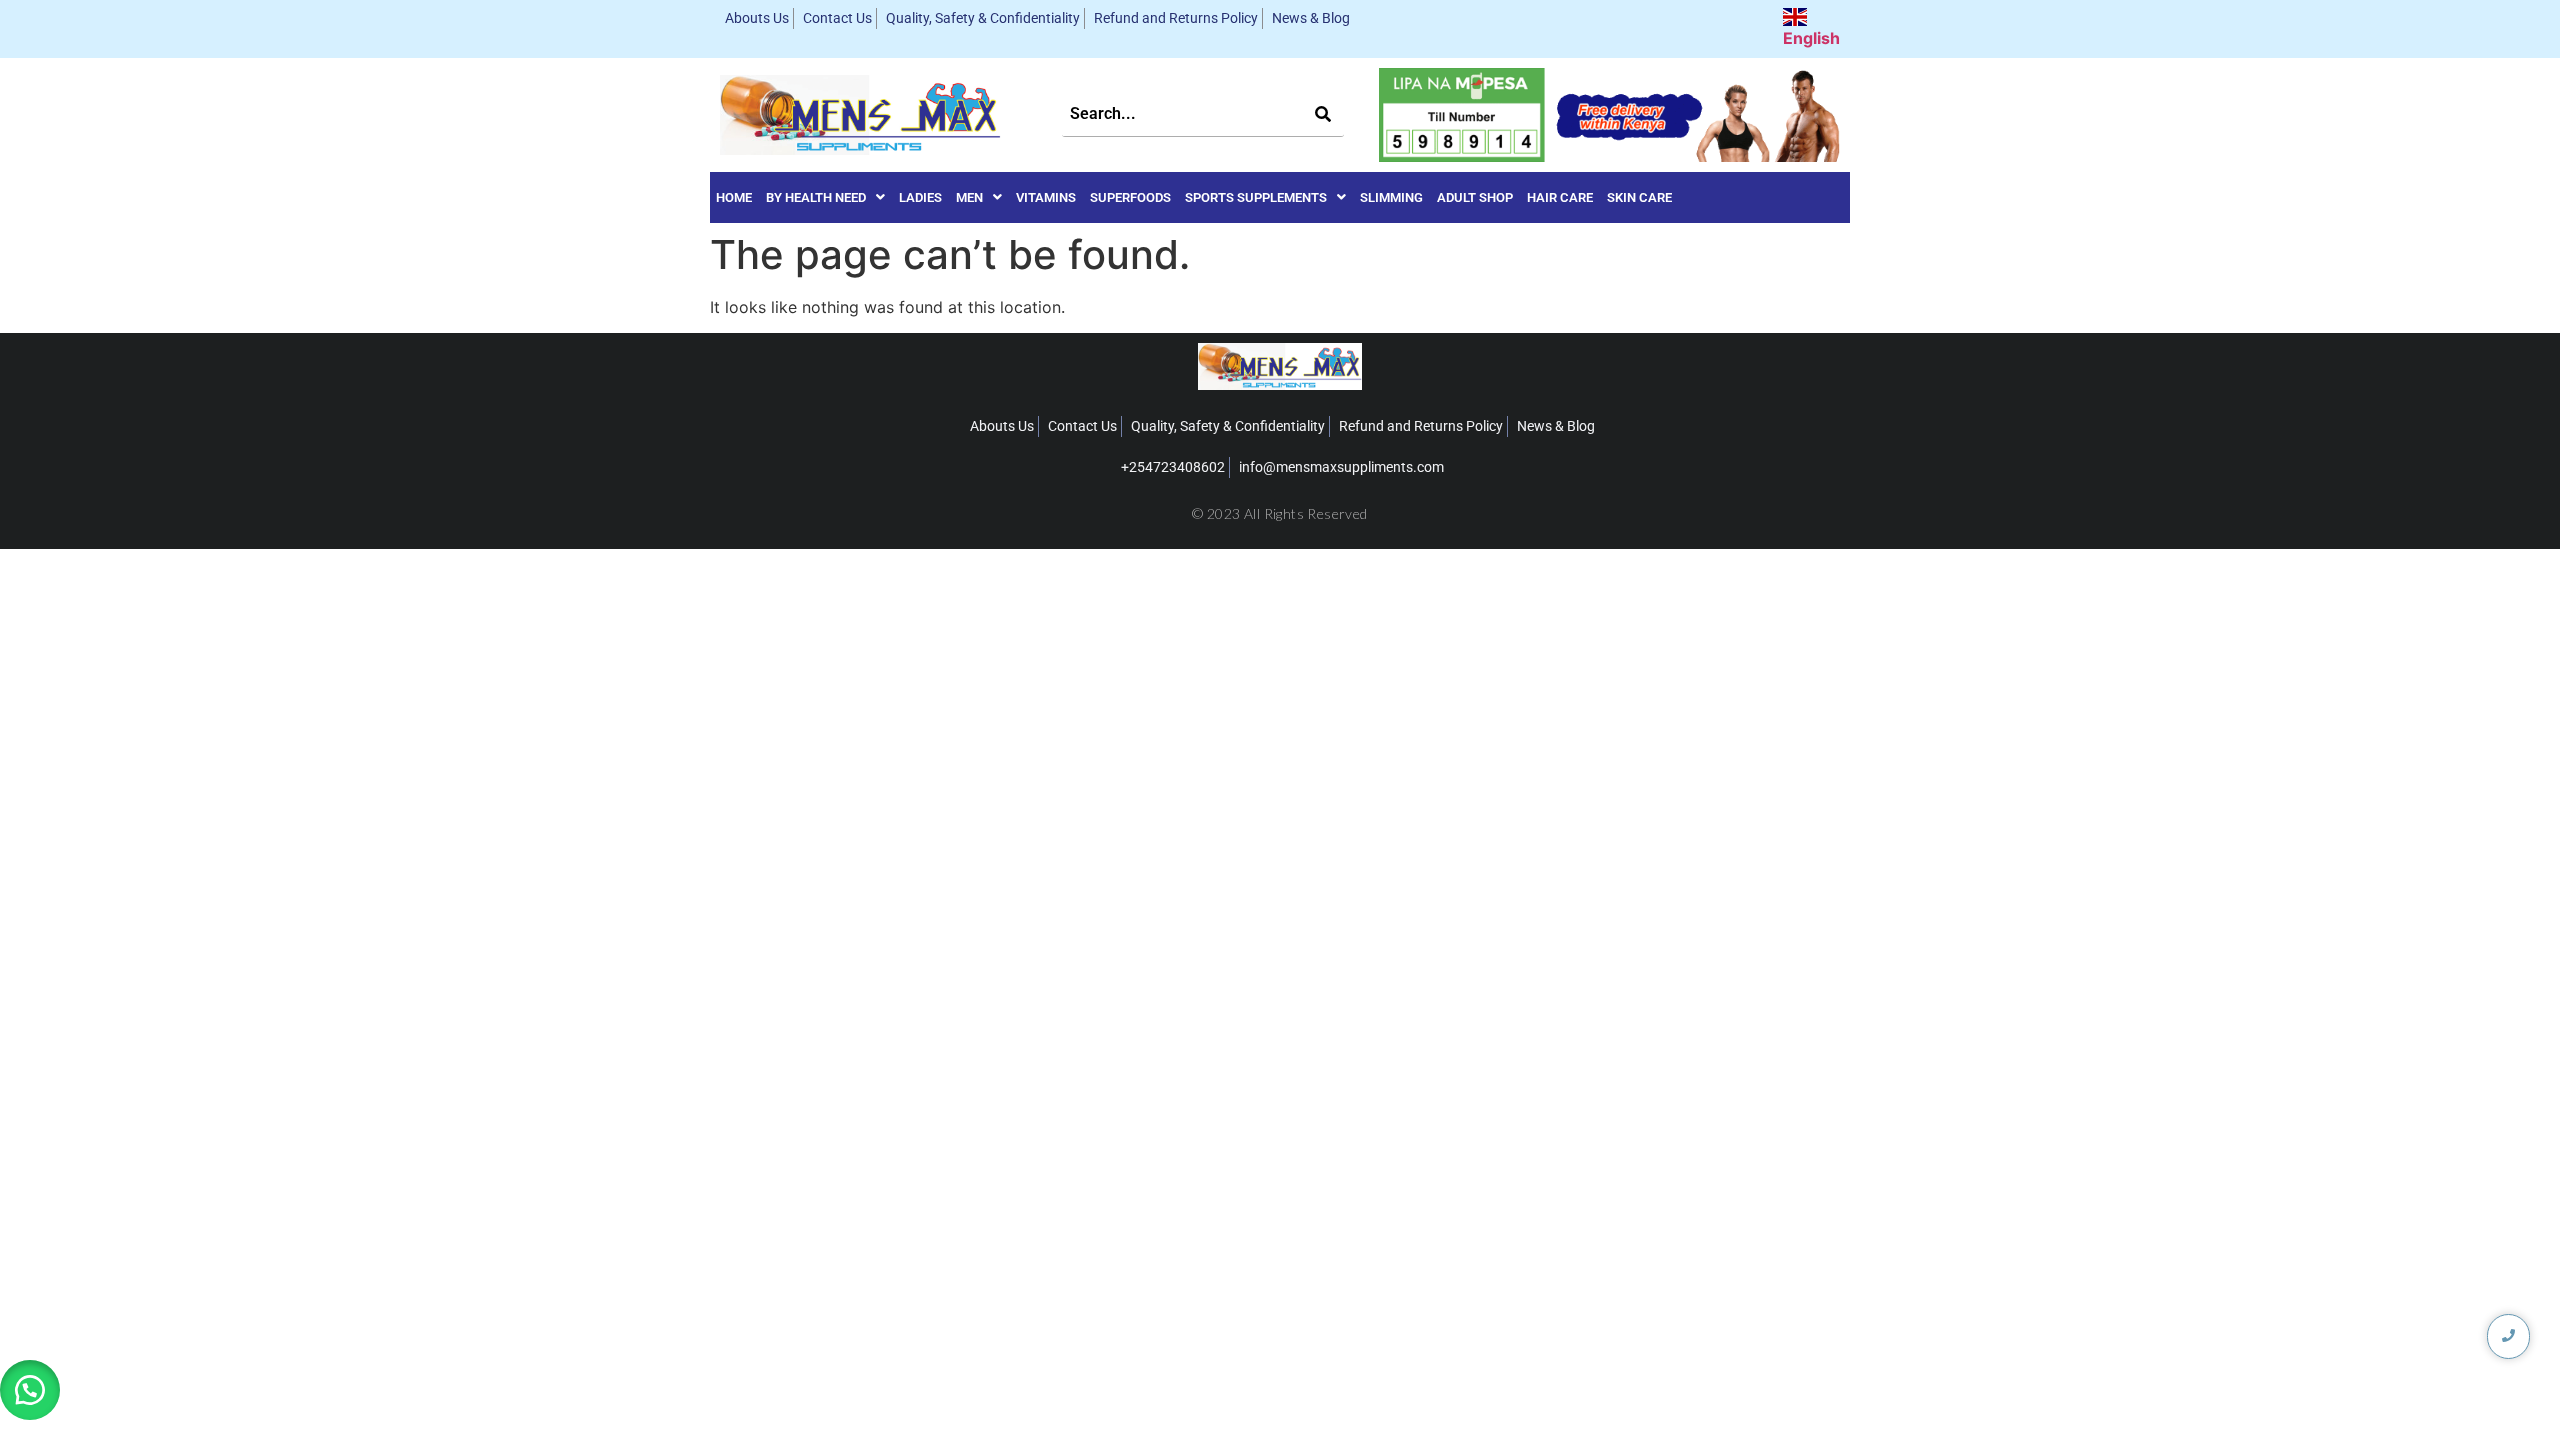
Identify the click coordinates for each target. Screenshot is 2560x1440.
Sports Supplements (1256, 197)
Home (734, 197)
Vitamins (1046, 197)
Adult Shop (1475, 197)
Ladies (920, 197)
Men (969, 197)
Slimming (1391, 197)
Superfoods (1130, 197)
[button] (825, 197)
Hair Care (1560, 197)
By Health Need (816, 197)
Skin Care (1639, 197)
